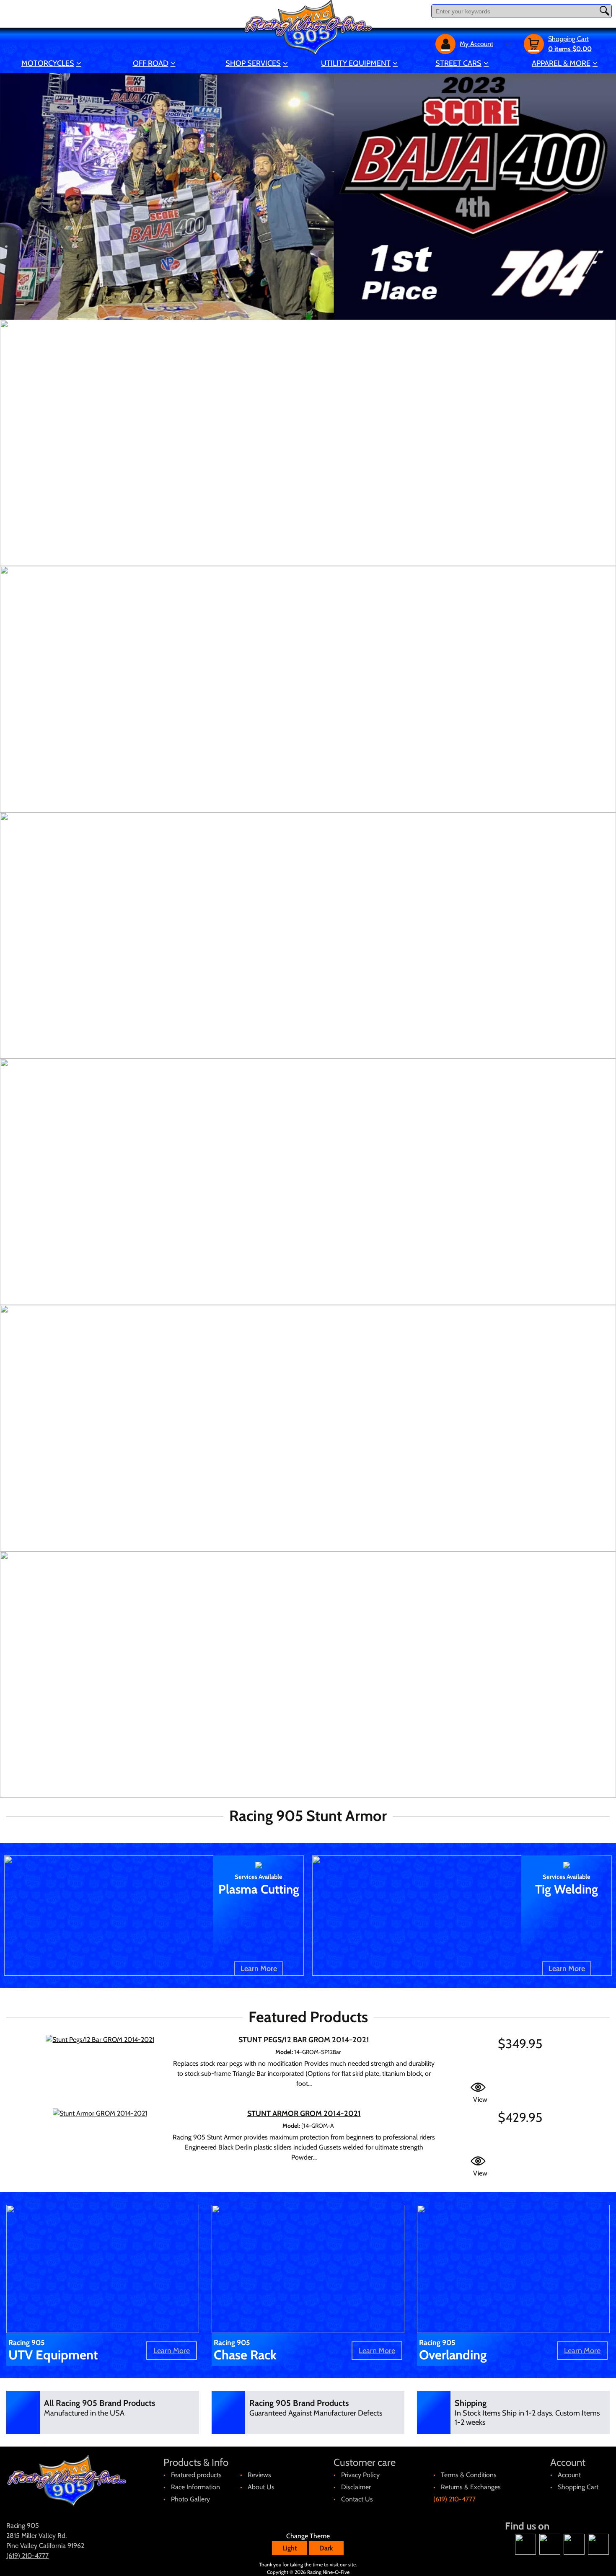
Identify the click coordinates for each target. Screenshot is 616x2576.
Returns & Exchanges (471, 2487)
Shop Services (253, 63)
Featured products (196, 2475)
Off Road (151, 63)
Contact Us (357, 2499)
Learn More (259, 1969)
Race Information (195, 2487)
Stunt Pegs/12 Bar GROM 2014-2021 (304, 2040)
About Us (261, 2487)
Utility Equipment (356, 63)
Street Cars (458, 63)
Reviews (259, 2475)
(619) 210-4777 (454, 2499)
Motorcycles (48, 63)
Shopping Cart (578, 2487)
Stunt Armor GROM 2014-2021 (304, 2114)
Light (290, 2548)
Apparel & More (561, 63)
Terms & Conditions (469, 2475)
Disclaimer (356, 2487)
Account (569, 2475)
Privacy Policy (360, 2475)
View (480, 2099)
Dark (326, 2548)
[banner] (308, 443)
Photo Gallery (190, 2499)
